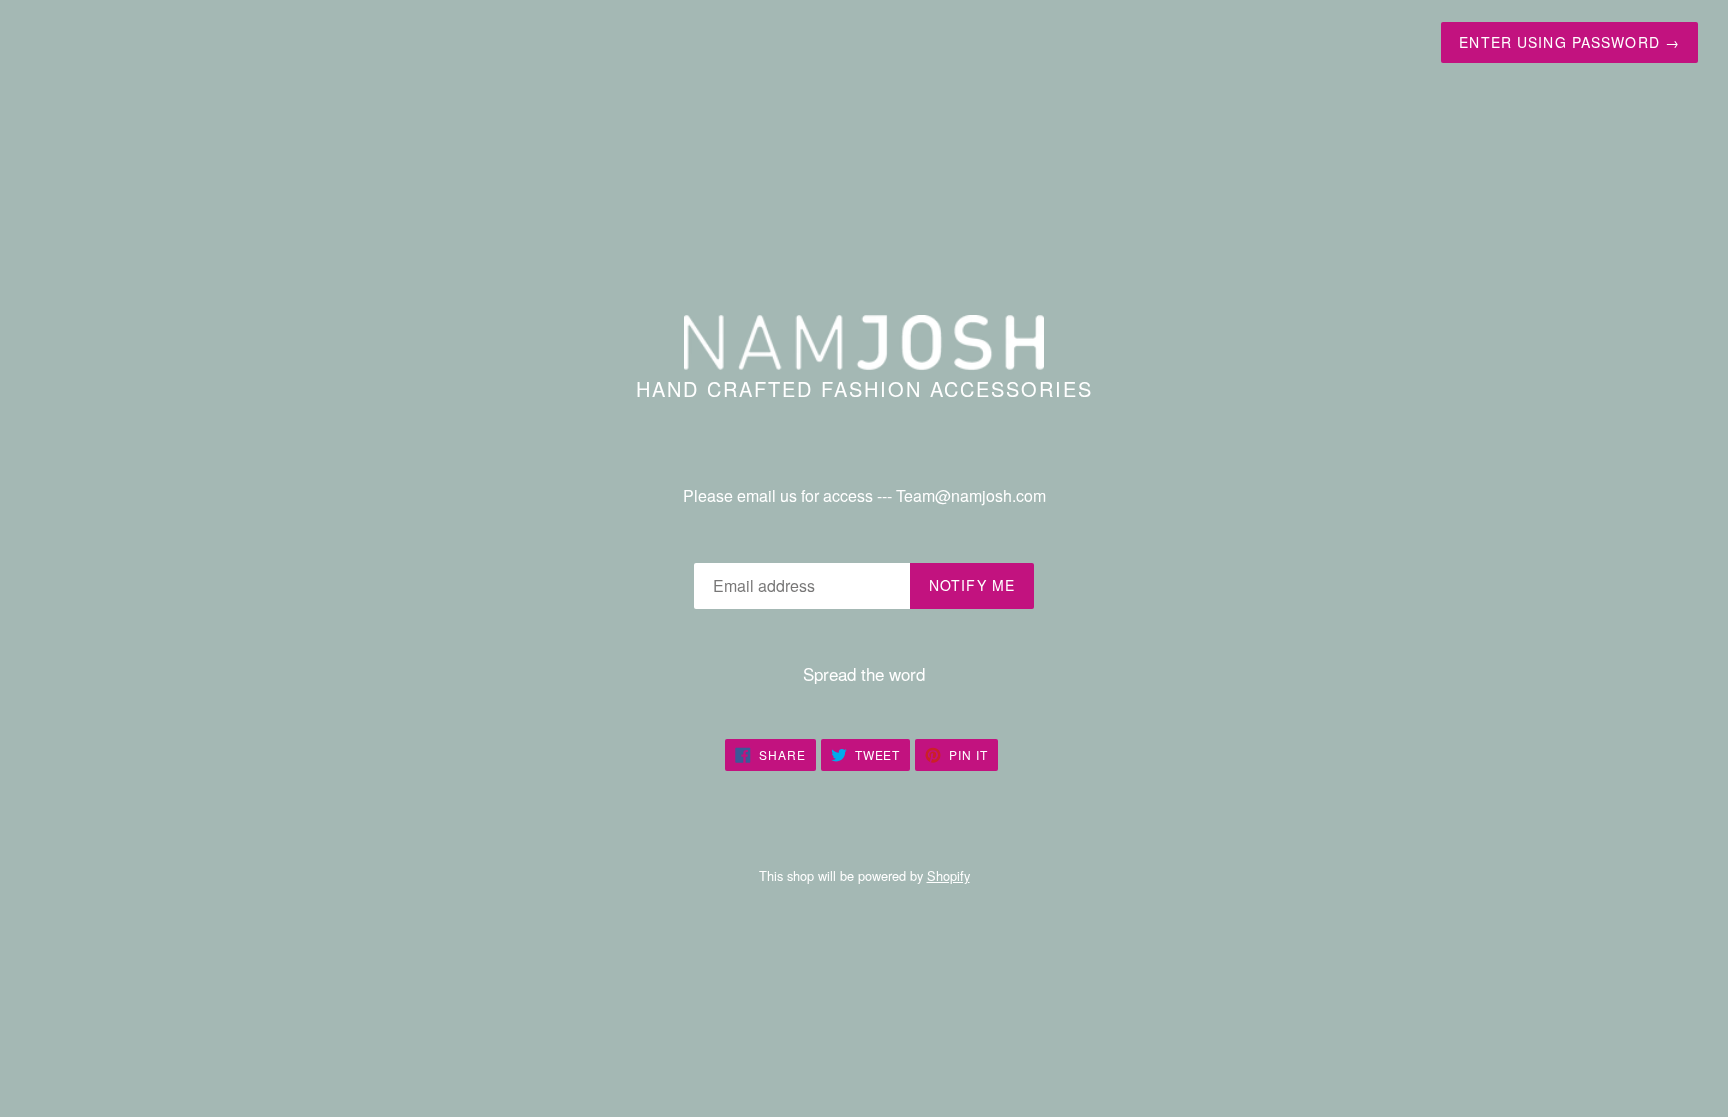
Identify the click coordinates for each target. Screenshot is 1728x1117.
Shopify (948, 875)
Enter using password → (1569, 42)
